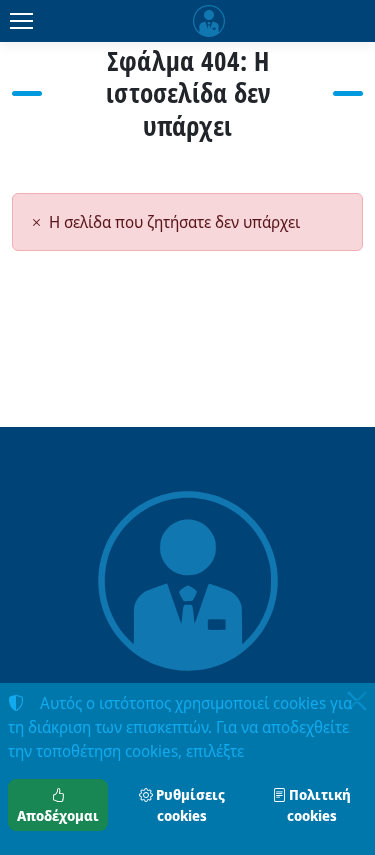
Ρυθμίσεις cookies (189, 805)
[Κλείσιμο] (357, 701)
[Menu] (21, 21)
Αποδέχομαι (58, 815)
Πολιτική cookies (318, 805)
